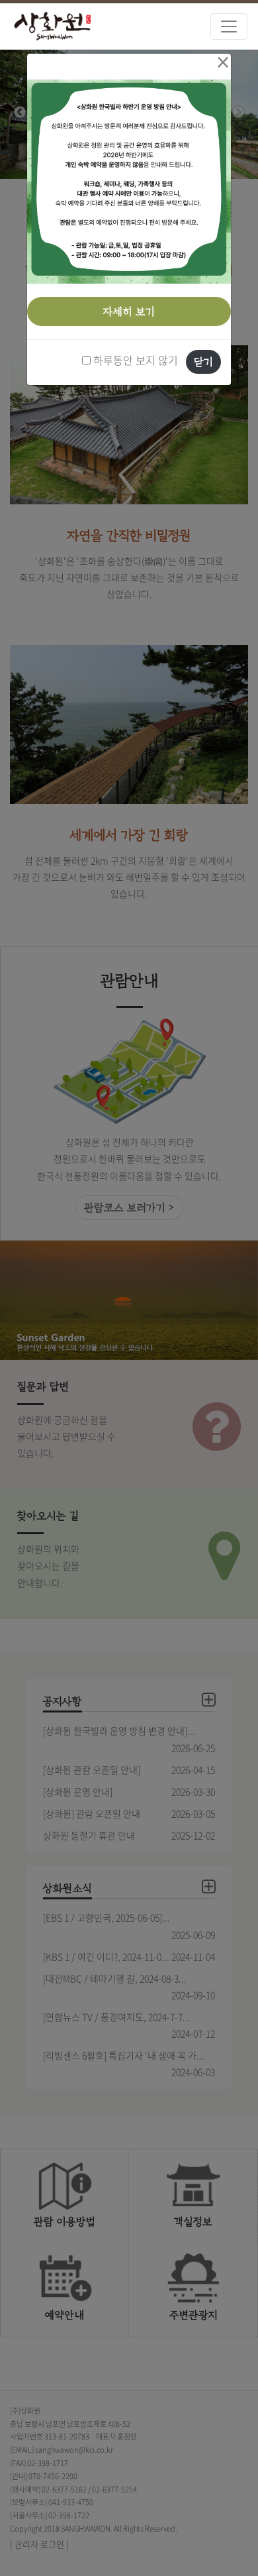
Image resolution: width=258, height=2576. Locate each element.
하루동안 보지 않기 (134, 360)
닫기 (203, 362)
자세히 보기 (129, 311)
